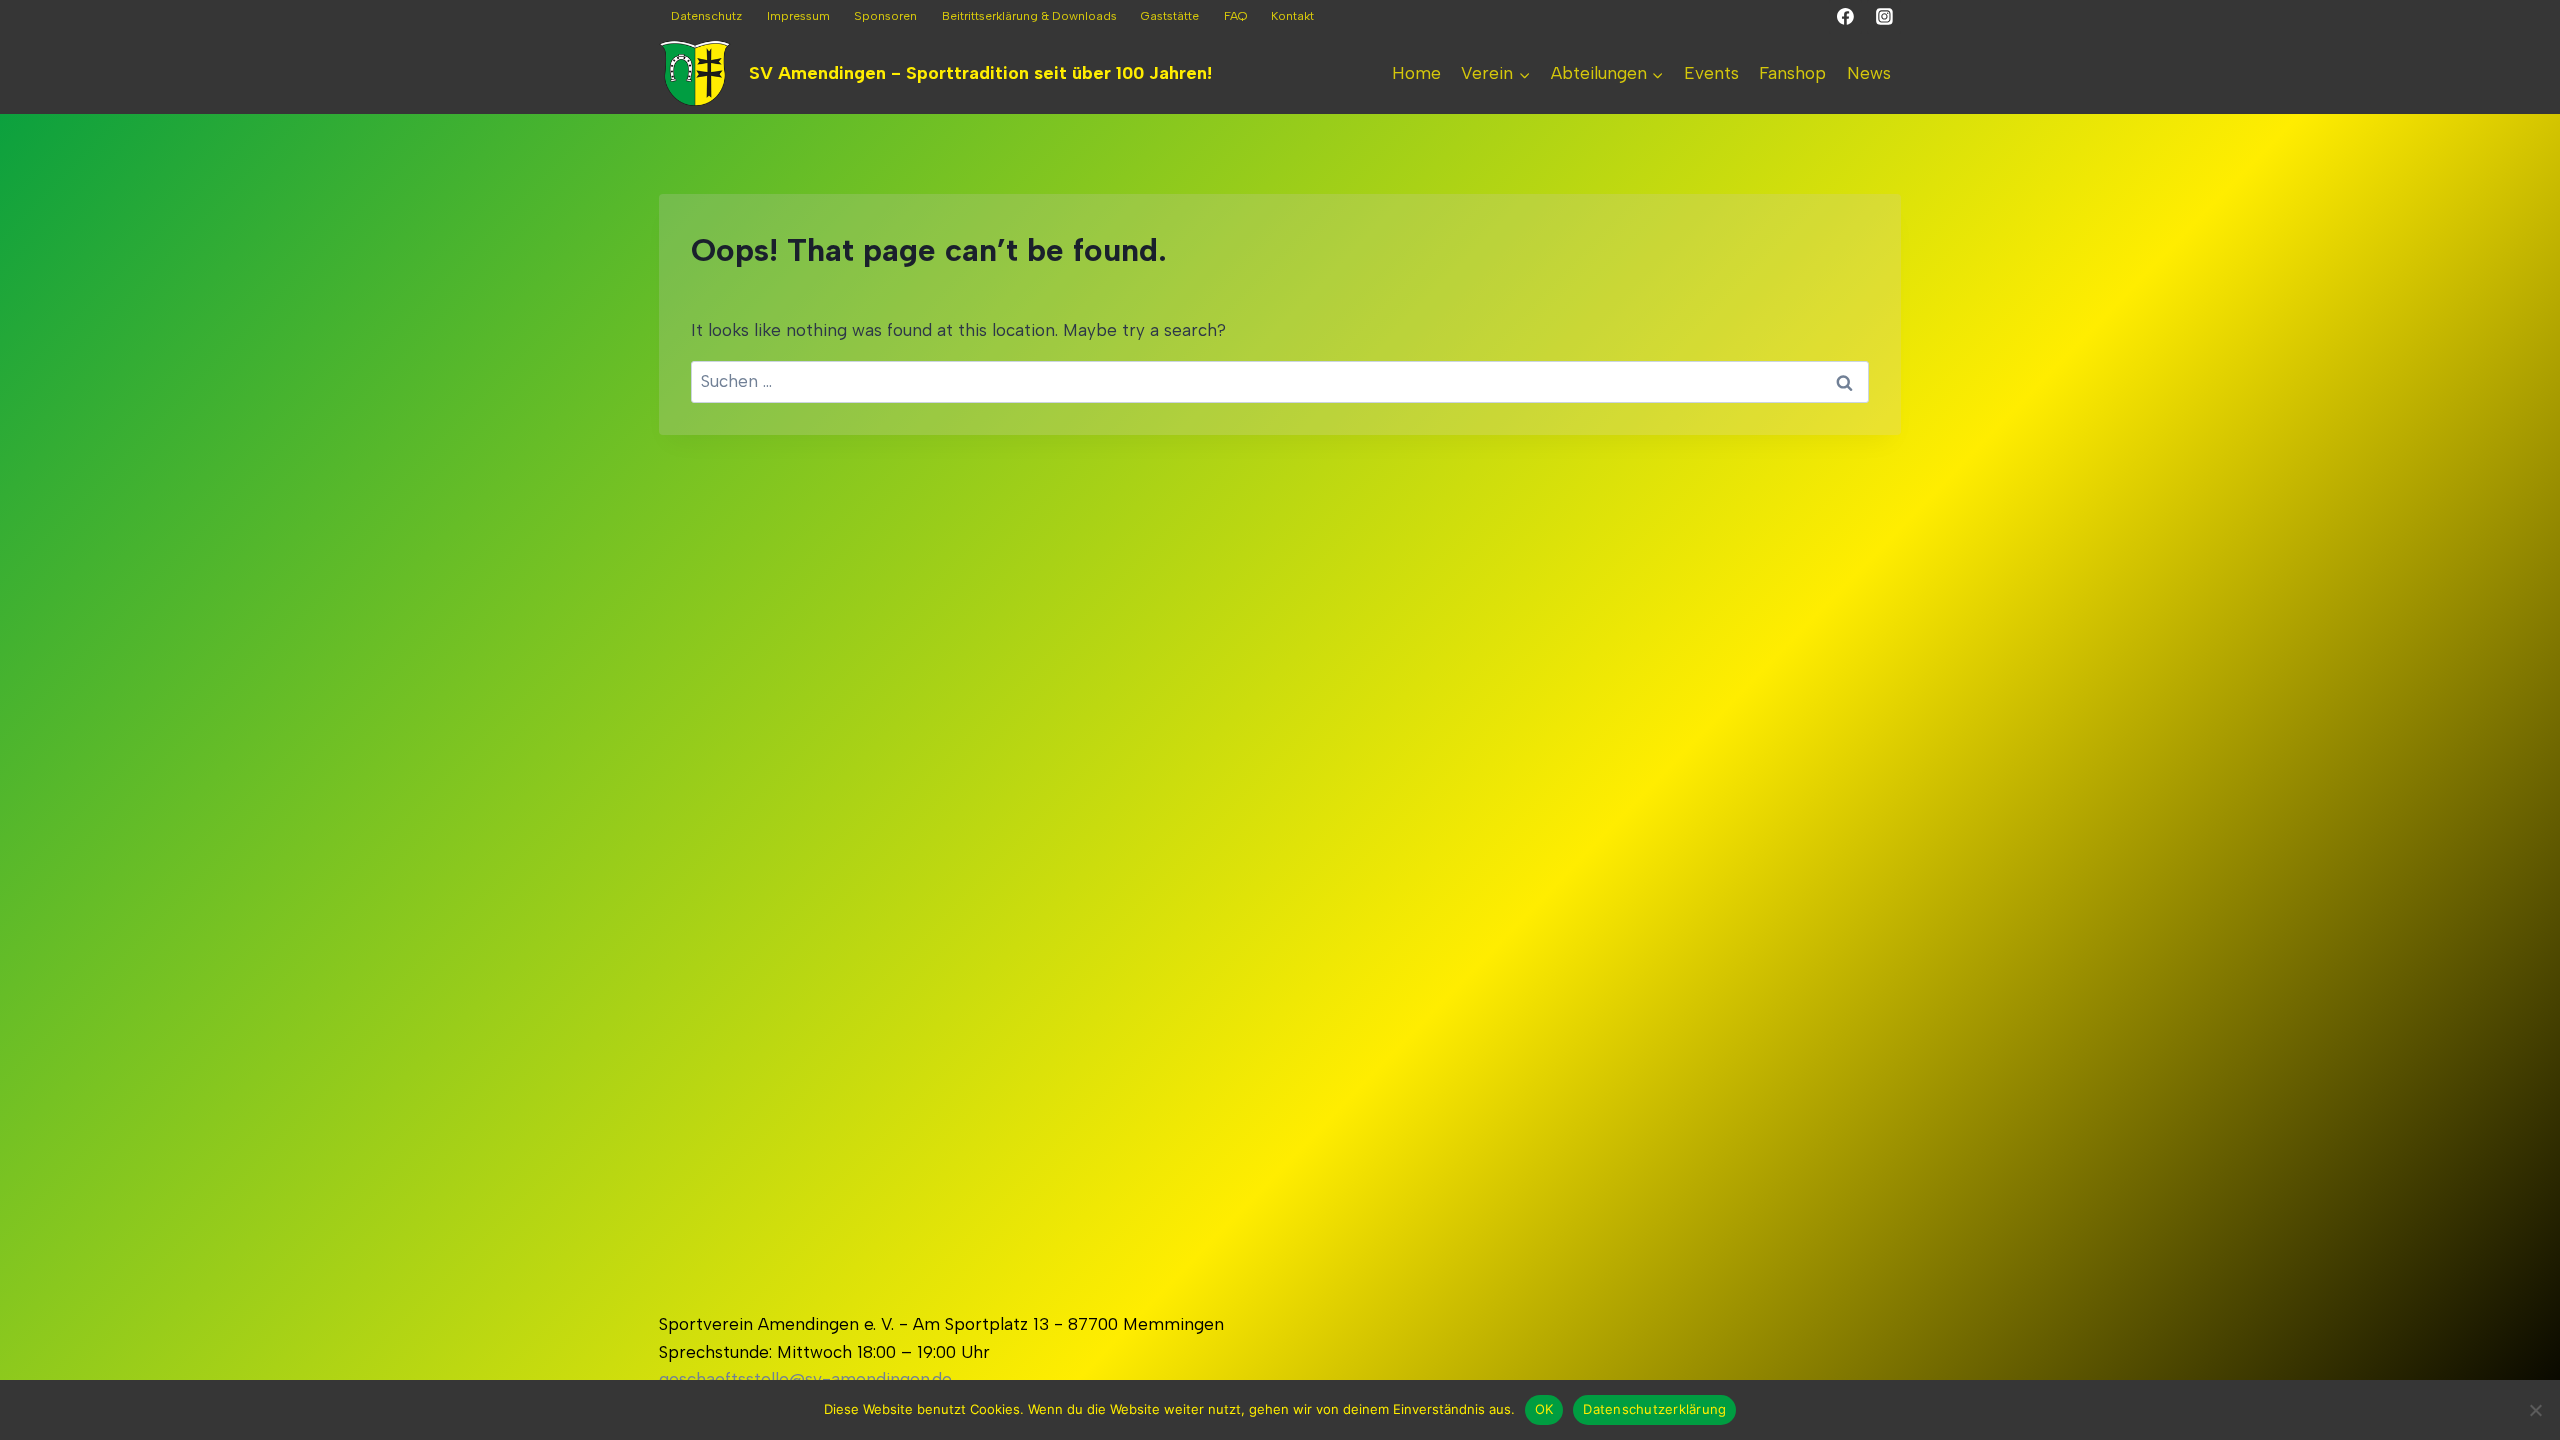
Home (1416, 73)
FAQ (1235, 16)
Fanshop (1792, 73)
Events (1711, 73)
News (1869, 73)
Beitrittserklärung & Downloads (1029, 16)
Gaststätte (1170, 16)
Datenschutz (706, 16)
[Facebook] (1846, 17)
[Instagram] (1884, 17)
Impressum (798, 16)
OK (1544, 1409)
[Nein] (2535, 1410)
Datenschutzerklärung (1654, 1409)
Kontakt (1292, 16)
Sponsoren (885, 16)
